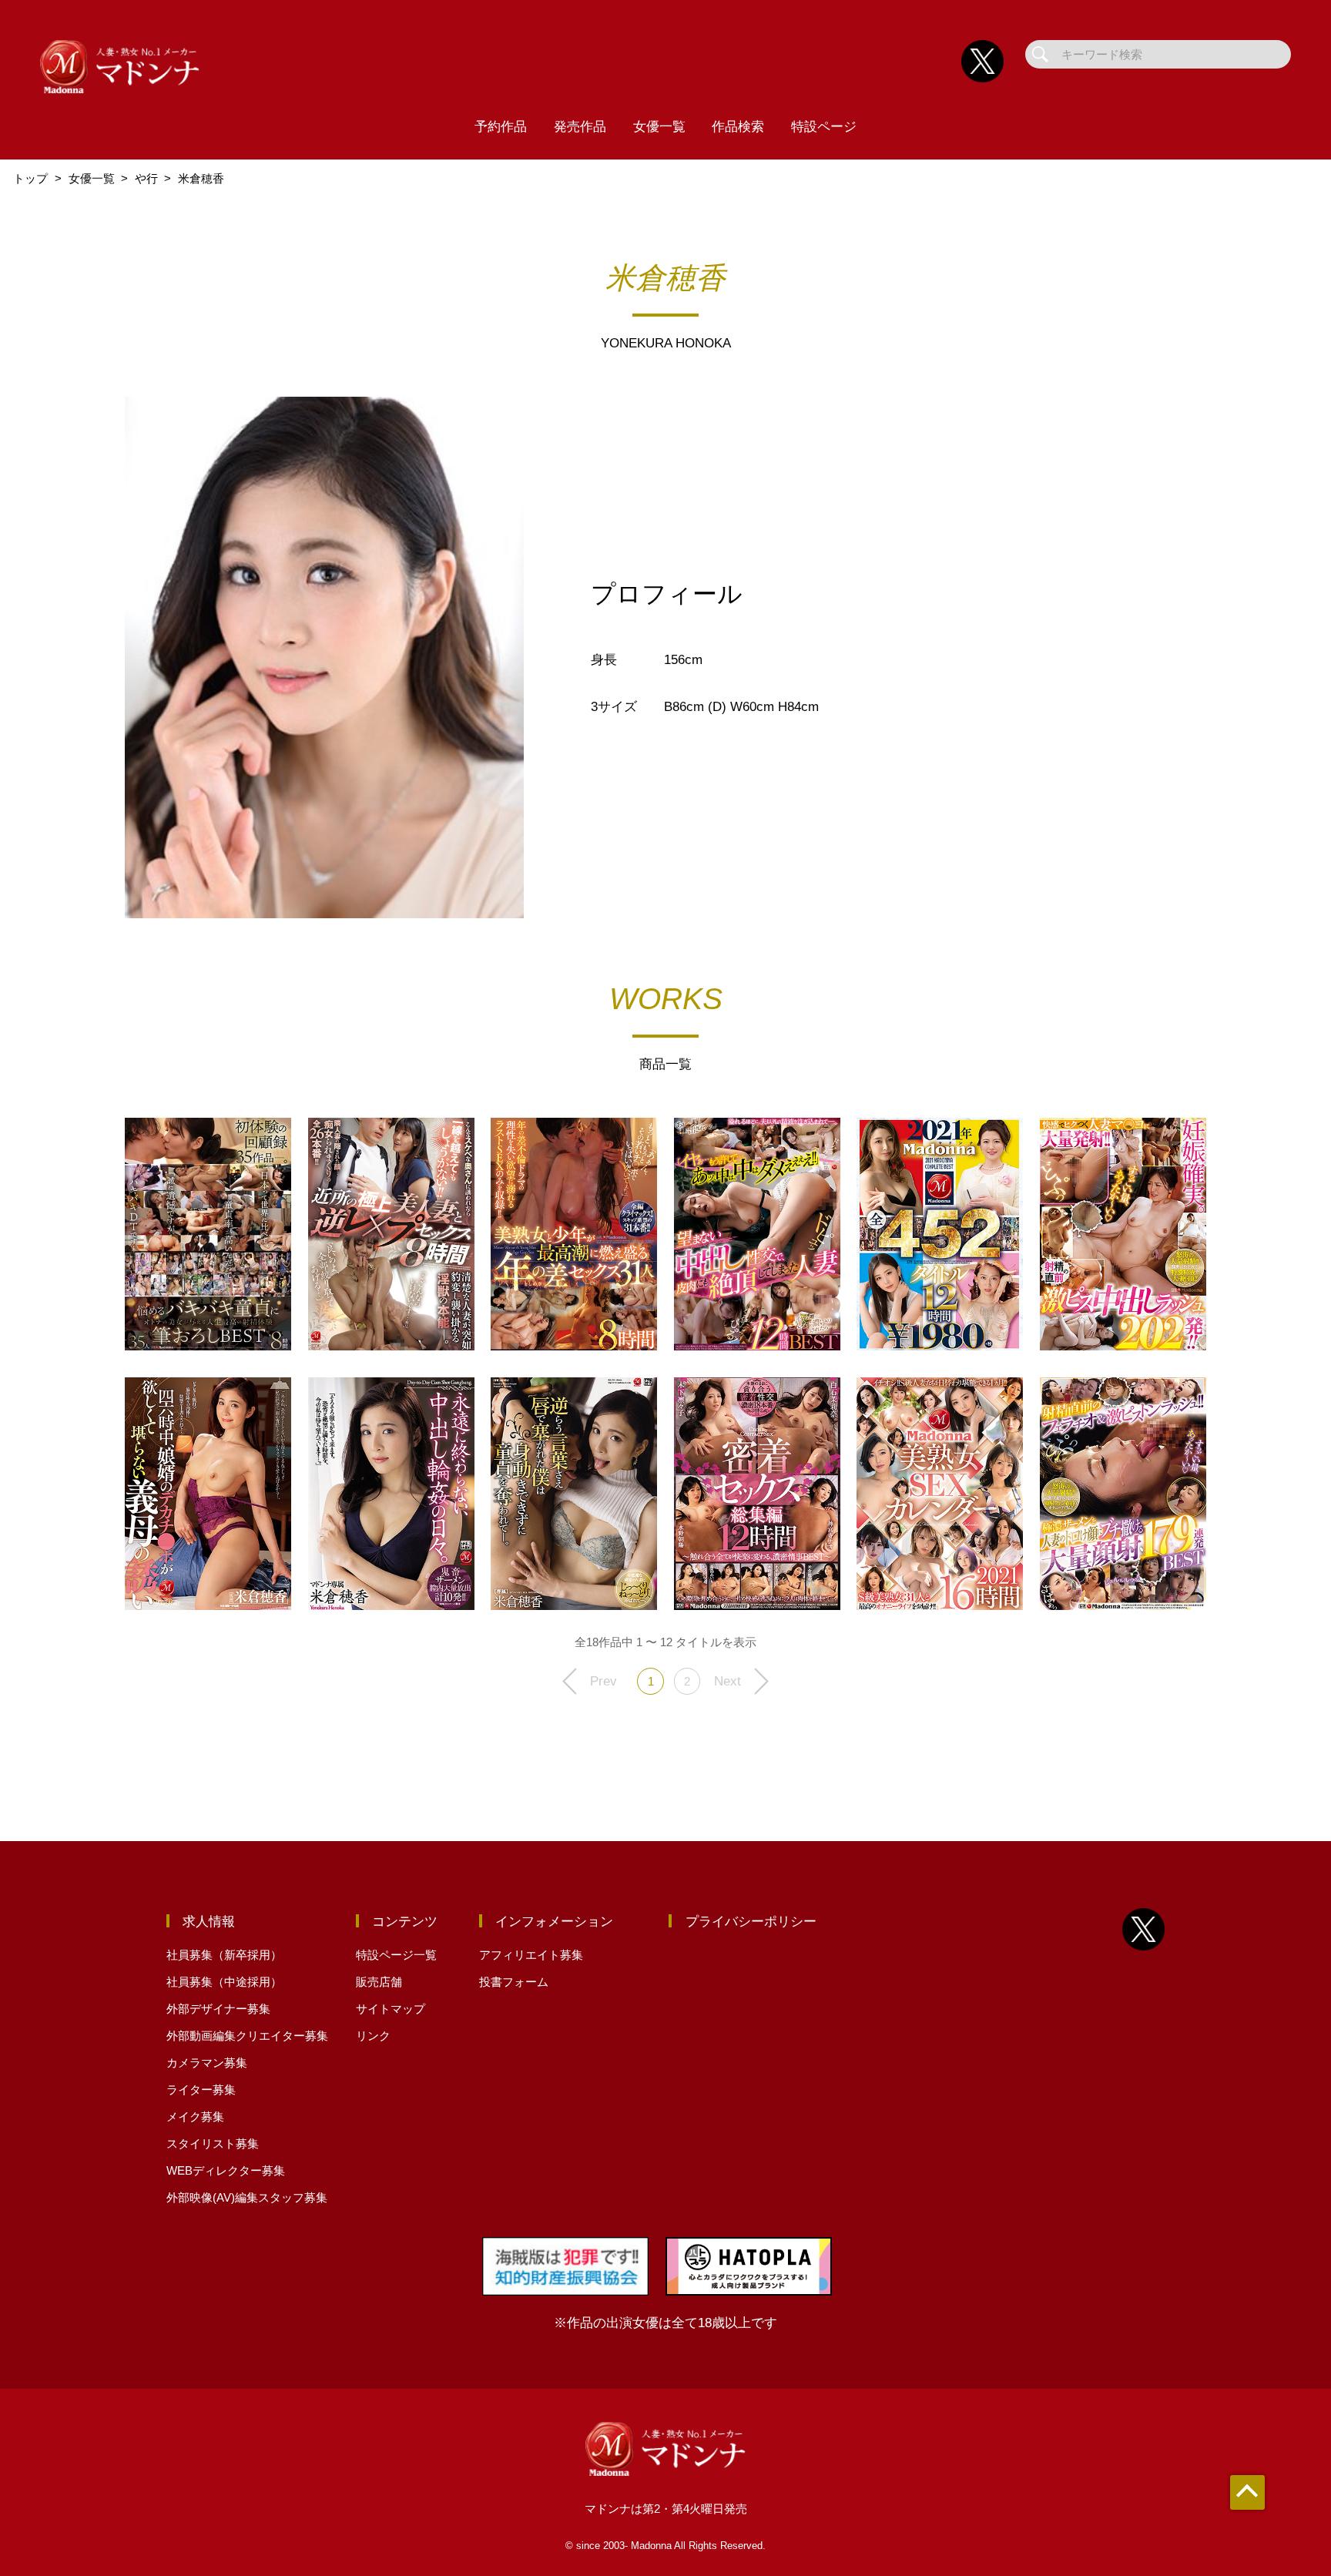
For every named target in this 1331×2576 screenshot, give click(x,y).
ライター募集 (201, 2090)
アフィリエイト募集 (531, 1955)
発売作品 (580, 126)
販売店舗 (379, 1982)
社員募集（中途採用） (224, 1982)
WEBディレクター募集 (226, 2170)
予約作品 (501, 126)
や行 (146, 178)
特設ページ (824, 126)
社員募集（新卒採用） (224, 1955)
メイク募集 (195, 2116)
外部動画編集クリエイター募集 (247, 2036)
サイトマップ (391, 2009)
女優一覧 (659, 126)
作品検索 (738, 126)
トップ (30, 178)
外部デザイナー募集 (218, 2009)
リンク (373, 2036)
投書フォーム (514, 1982)
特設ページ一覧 (396, 1955)
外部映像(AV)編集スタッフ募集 (247, 2197)
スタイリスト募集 (213, 2143)
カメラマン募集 (207, 2063)
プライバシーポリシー (751, 1921)
